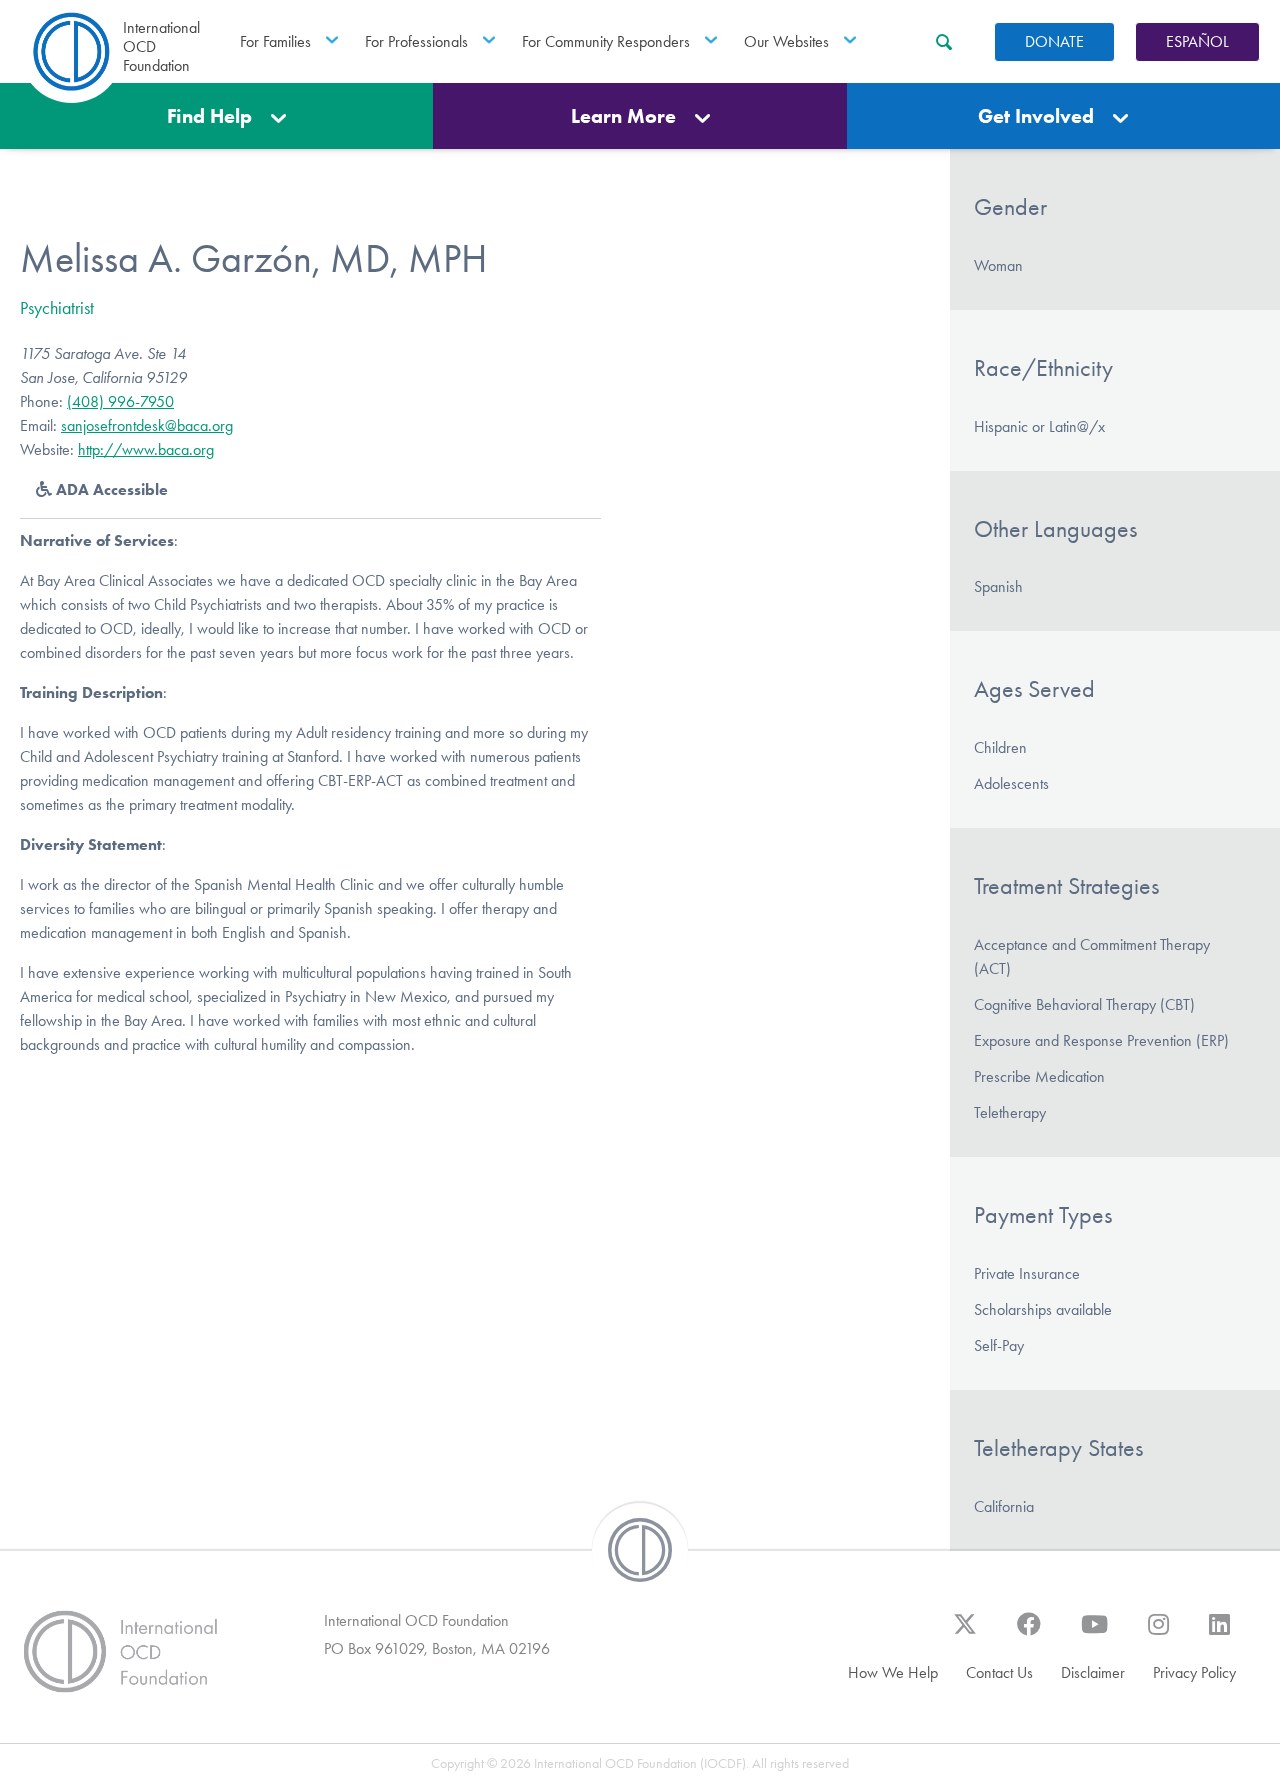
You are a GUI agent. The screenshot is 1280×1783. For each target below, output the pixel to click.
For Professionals (416, 41)
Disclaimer (1093, 1672)
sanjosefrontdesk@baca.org (147, 425)
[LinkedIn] (1219, 1634)
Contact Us (999, 1672)
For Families (275, 41)
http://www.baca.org (146, 449)
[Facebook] (1029, 1634)
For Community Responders (606, 41)
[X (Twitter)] (965, 1634)
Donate (1054, 41)
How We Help (893, 1672)
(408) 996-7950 (120, 401)
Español (1197, 41)
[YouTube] (1094, 1634)
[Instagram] (1158, 1634)
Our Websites (786, 41)
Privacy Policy (1194, 1672)
